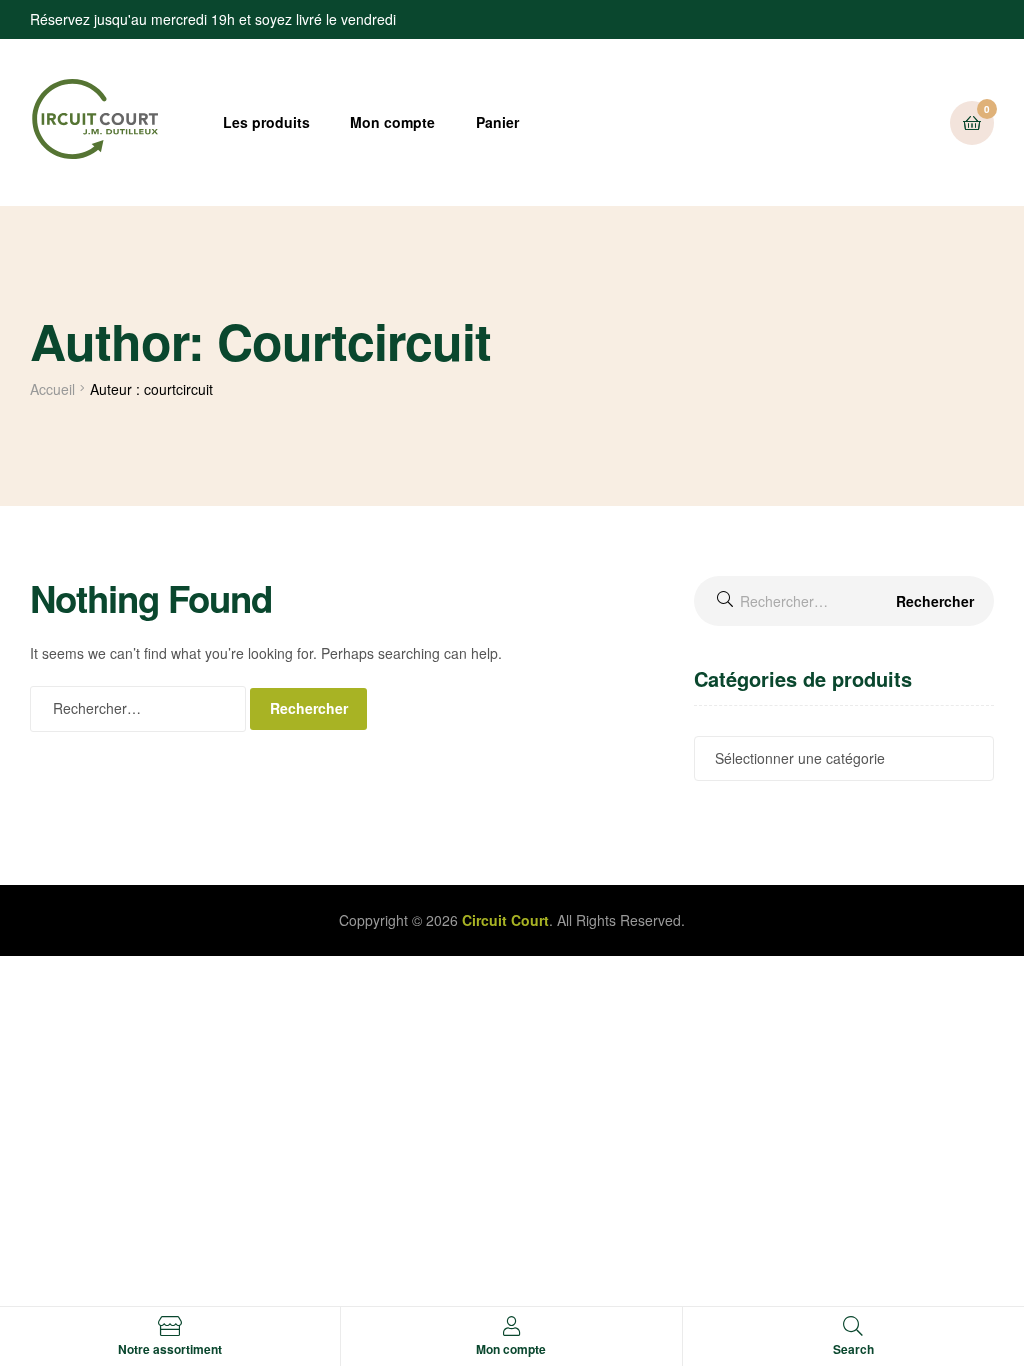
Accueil (52, 389)
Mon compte (392, 122)
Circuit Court (505, 920)
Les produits (266, 122)
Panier (497, 122)
